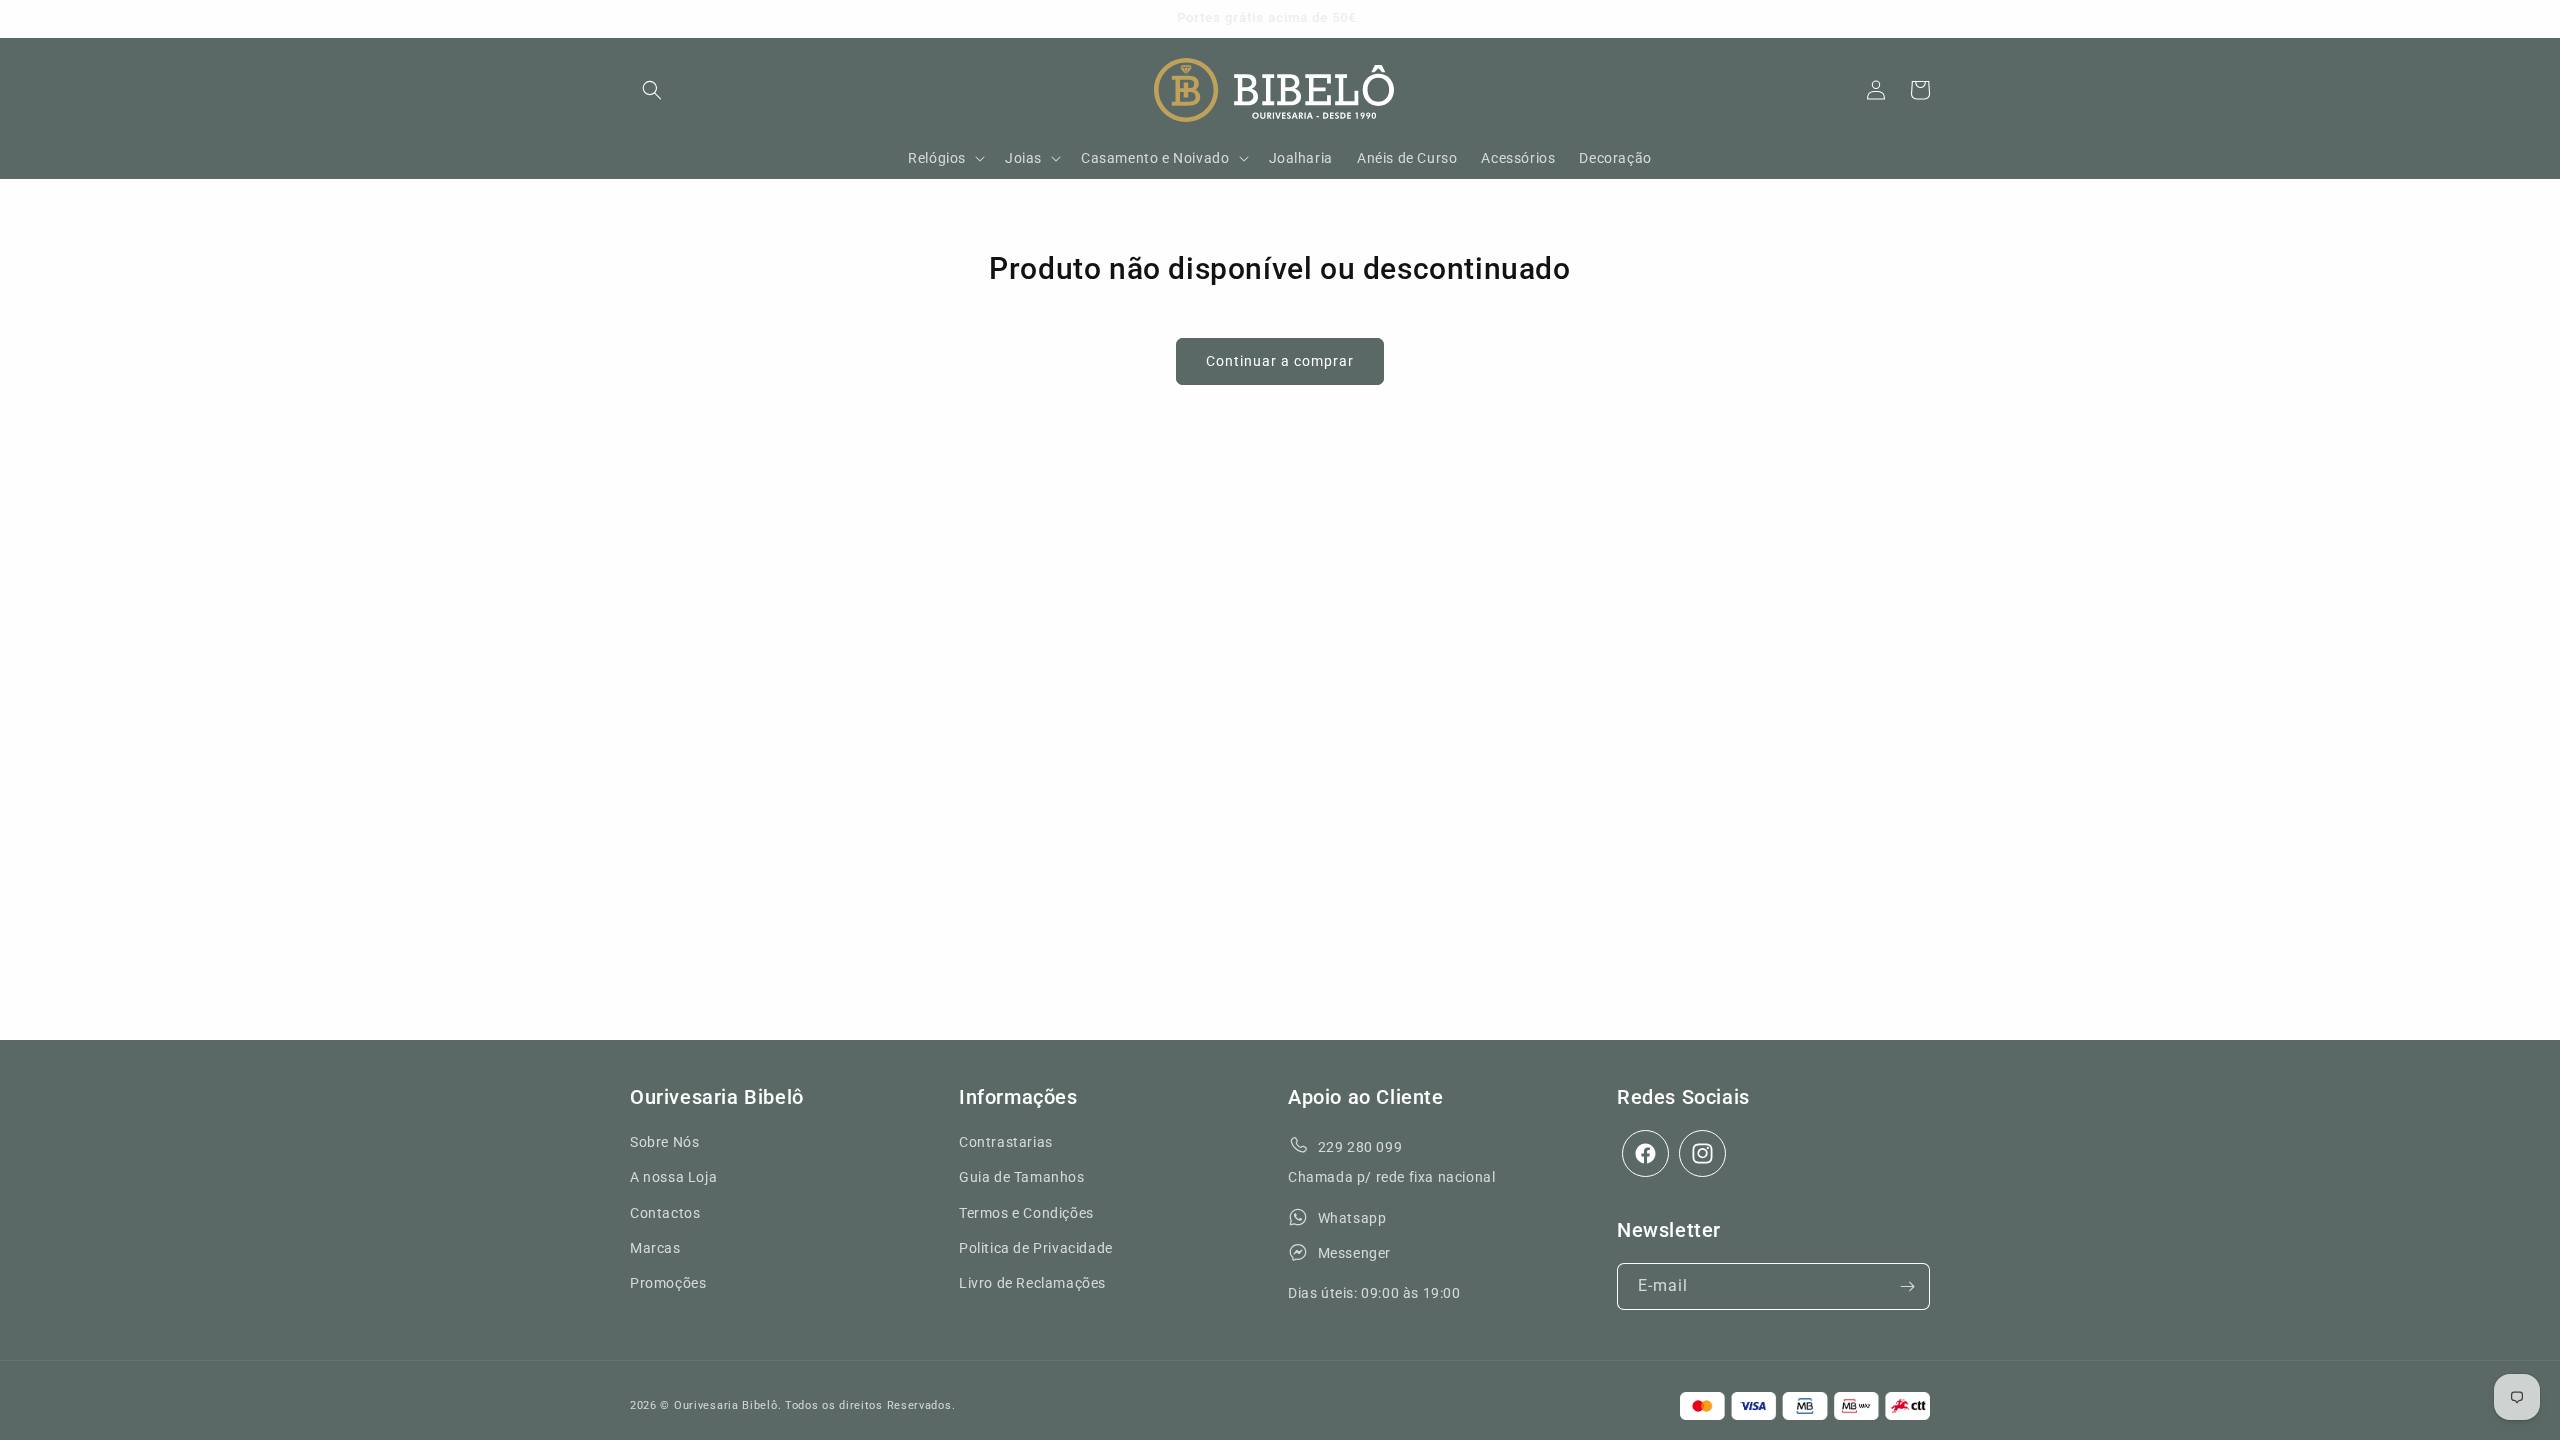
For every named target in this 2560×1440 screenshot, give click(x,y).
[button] (652, 90)
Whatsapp (1352, 1218)
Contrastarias (1006, 1142)
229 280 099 (1360, 1147)
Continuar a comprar (1280, 361)
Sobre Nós (664, 1142)
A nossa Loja (673, 1177)
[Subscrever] (1907, 1286)
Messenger (1354, 1253)
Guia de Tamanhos (1022, 1177)
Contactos (665, 1213)
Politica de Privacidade (1036, 1248)
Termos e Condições (1026, 1213)
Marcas (655, 1248)
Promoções (668, 1283)
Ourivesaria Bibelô (726, 1405)
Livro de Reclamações (1032, 1283)
